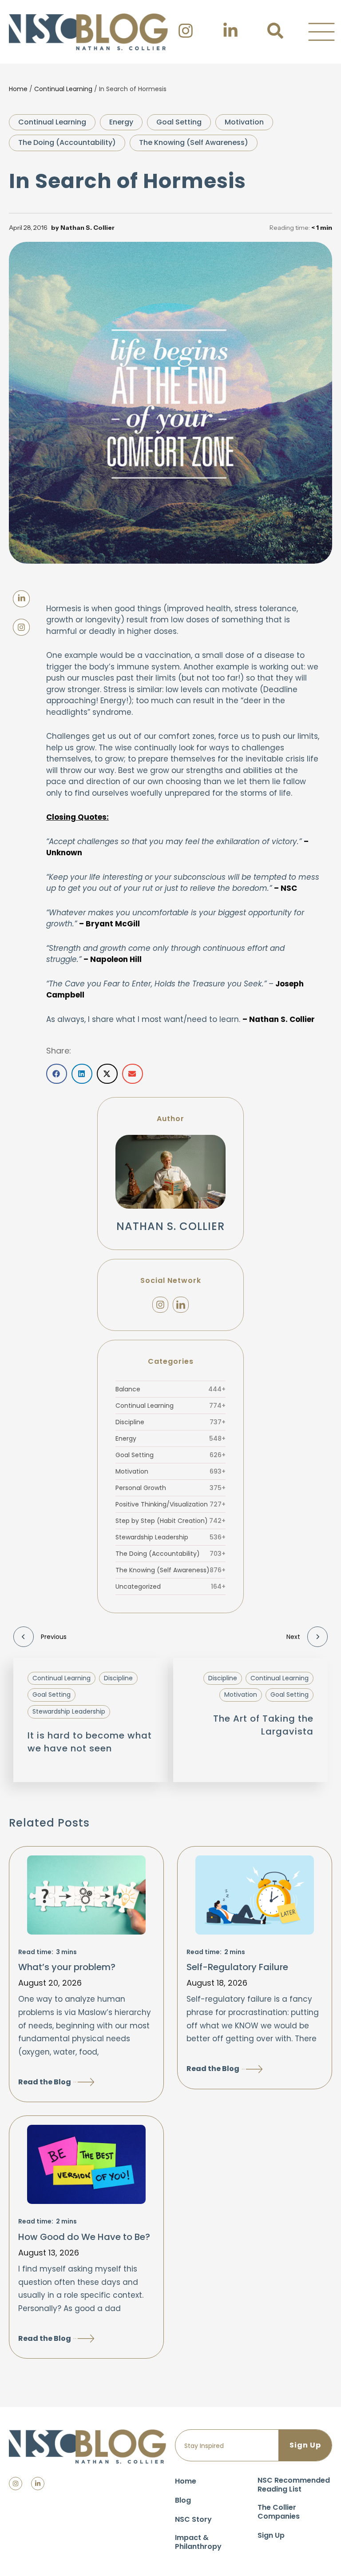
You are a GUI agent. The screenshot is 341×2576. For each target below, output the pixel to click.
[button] (321, 32)
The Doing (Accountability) (67, 142)
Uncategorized (170, 1586)
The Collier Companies (279, 2512)
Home (18, 89)
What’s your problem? (67, 1967)
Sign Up (271, 2535)
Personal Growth (170, 1488)
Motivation (244, 122)
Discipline (170, 1422)
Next (293, 1637)
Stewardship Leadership (170, 1537)
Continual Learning (63, 89)
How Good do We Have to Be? (84, 2237)
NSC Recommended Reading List (294, 2485)
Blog (183, 2500)
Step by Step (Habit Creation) (170, 1521)
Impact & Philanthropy (198, 2542)
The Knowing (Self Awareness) (194, 142)
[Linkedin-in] (38, 2484)
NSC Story (193, 2519)
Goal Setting (179, 122)
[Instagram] (160, 1305)
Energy (121, 122)
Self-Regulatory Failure (237, 1967)
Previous (54, 1637)
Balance (170, 1389)
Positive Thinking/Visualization (170, 1504)
